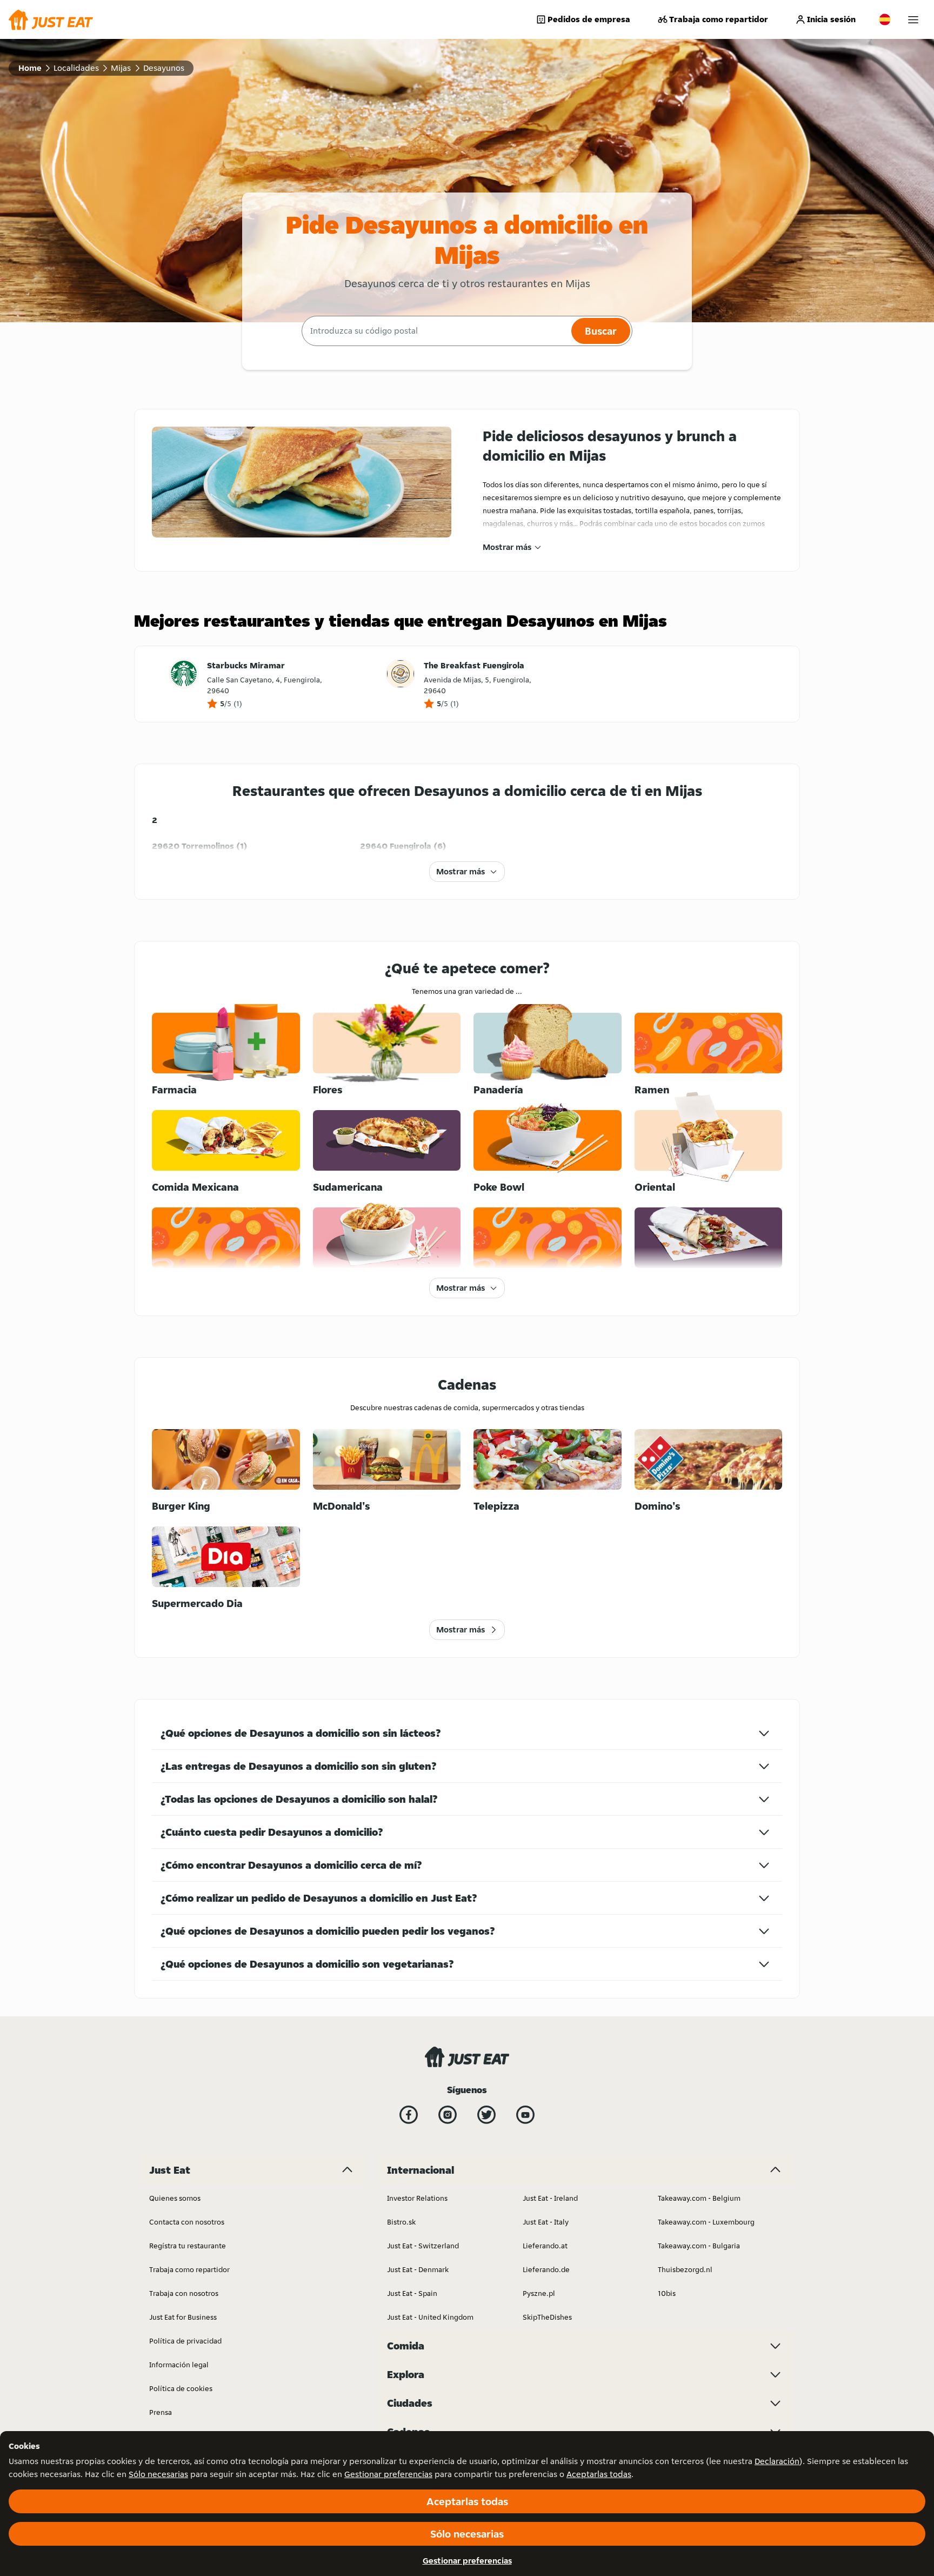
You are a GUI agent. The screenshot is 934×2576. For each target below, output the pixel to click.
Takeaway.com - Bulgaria (699, 2246)
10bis (667, 2293)
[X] (486, 2115)
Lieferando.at (545, 2246)
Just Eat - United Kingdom (430, 2317)
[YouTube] (525, 2115)
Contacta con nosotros (187, 2222)
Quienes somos (175, 2198)
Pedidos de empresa (589, 19)
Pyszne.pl (539, 2293)
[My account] (913, 20)
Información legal (179, 2365)
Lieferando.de (546, 2269)
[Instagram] (448, 2115)
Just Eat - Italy (546, 2222)
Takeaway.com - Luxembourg (706, 2222)
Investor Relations (417, 2198)
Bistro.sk (401, 2222)
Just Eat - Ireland (550, 2198)
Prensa (161, 2412)
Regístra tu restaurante (188, 2246)
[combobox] (435, 331)
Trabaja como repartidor (719, 19)
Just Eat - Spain (412, 2293)
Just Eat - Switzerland (423, 2246)
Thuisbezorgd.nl (685, 2269)
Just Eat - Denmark (418, 2269)
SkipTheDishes (547, 2317)
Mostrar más (507, 547)
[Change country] (885, 19)
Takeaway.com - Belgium (699, 2198)
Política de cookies (181, 2388)
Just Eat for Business (183, 2317)
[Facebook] (409, 2115)
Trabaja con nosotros (184, 2293)
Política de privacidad (185, 2341)
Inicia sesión (831, 19)
